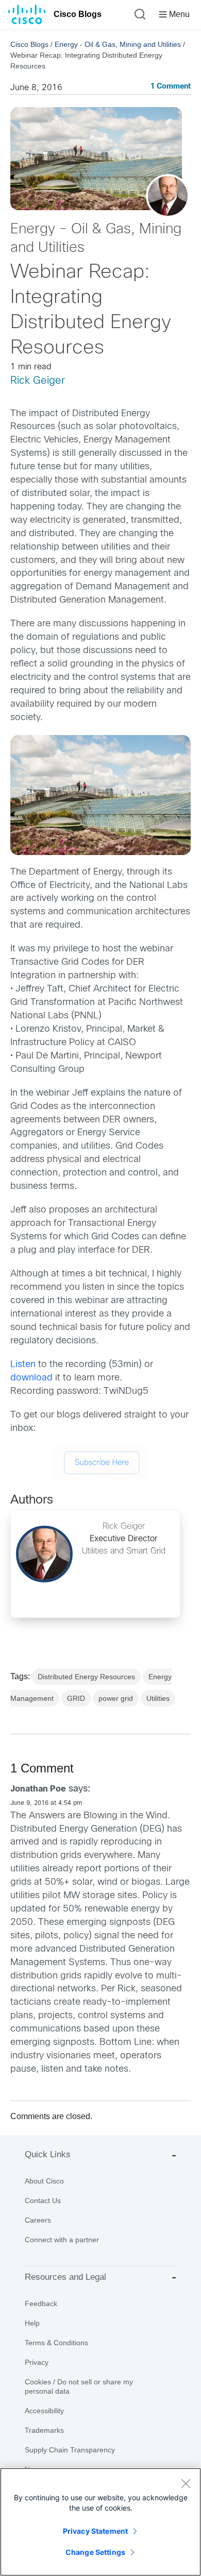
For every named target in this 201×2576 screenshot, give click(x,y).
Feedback (41, 2304)
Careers (38, 2220)
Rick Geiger (38, 381)
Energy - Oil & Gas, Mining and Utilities (118, 44)
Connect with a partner (62, 2240)
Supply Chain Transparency (70, 2450)
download (31, 1378)
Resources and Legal (65, 2277)
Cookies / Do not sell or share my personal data (79, 2386)
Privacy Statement (95, 2531)
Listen (23, 1365)
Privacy (37, 2362)
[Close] (186, 2483)
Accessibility (44, 2411)
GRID (76, 1698)
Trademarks (44, 2430)
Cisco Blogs (78, 14)
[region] (100, 2522)
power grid (116, 1698)
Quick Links (48, 2154)
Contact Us (43, 2200)
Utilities (158, 1698)
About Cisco (44, 2181)
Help (32, 2323)
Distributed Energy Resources (86, 1677)
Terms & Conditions (56, 2343)
